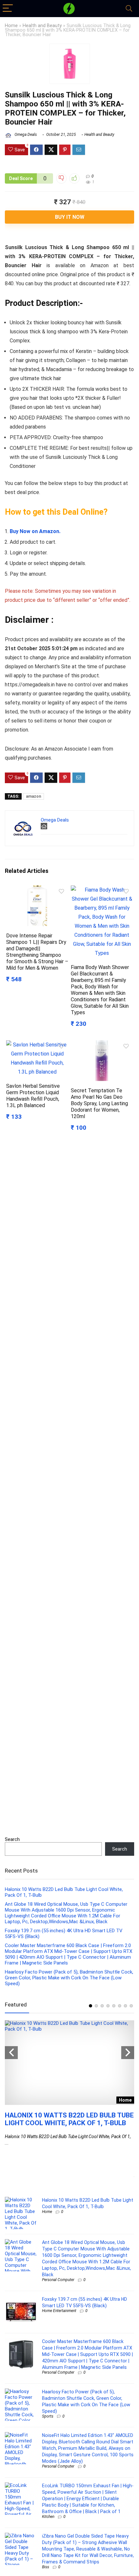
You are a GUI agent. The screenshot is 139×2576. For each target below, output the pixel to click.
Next (128, 2053)
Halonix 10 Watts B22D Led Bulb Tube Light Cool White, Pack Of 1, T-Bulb (69, 2119)
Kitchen (48, 2517)
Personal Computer (58, 2280)
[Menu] (8, 9)
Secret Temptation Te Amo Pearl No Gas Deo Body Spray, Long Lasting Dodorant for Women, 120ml (99, 1103)
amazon (33, 796)
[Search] (129, 9)
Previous (11, 2053)
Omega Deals (25, 135)
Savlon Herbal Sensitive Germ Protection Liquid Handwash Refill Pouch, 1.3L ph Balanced (33, 1096)
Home (11, 26)
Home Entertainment (59, 2311)
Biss (46, 2567)
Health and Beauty (42, 26)
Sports (48, 2416)
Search (12, 1839)
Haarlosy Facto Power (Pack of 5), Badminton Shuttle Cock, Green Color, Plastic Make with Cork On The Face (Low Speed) (69, 1978)
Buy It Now (70, 217)
